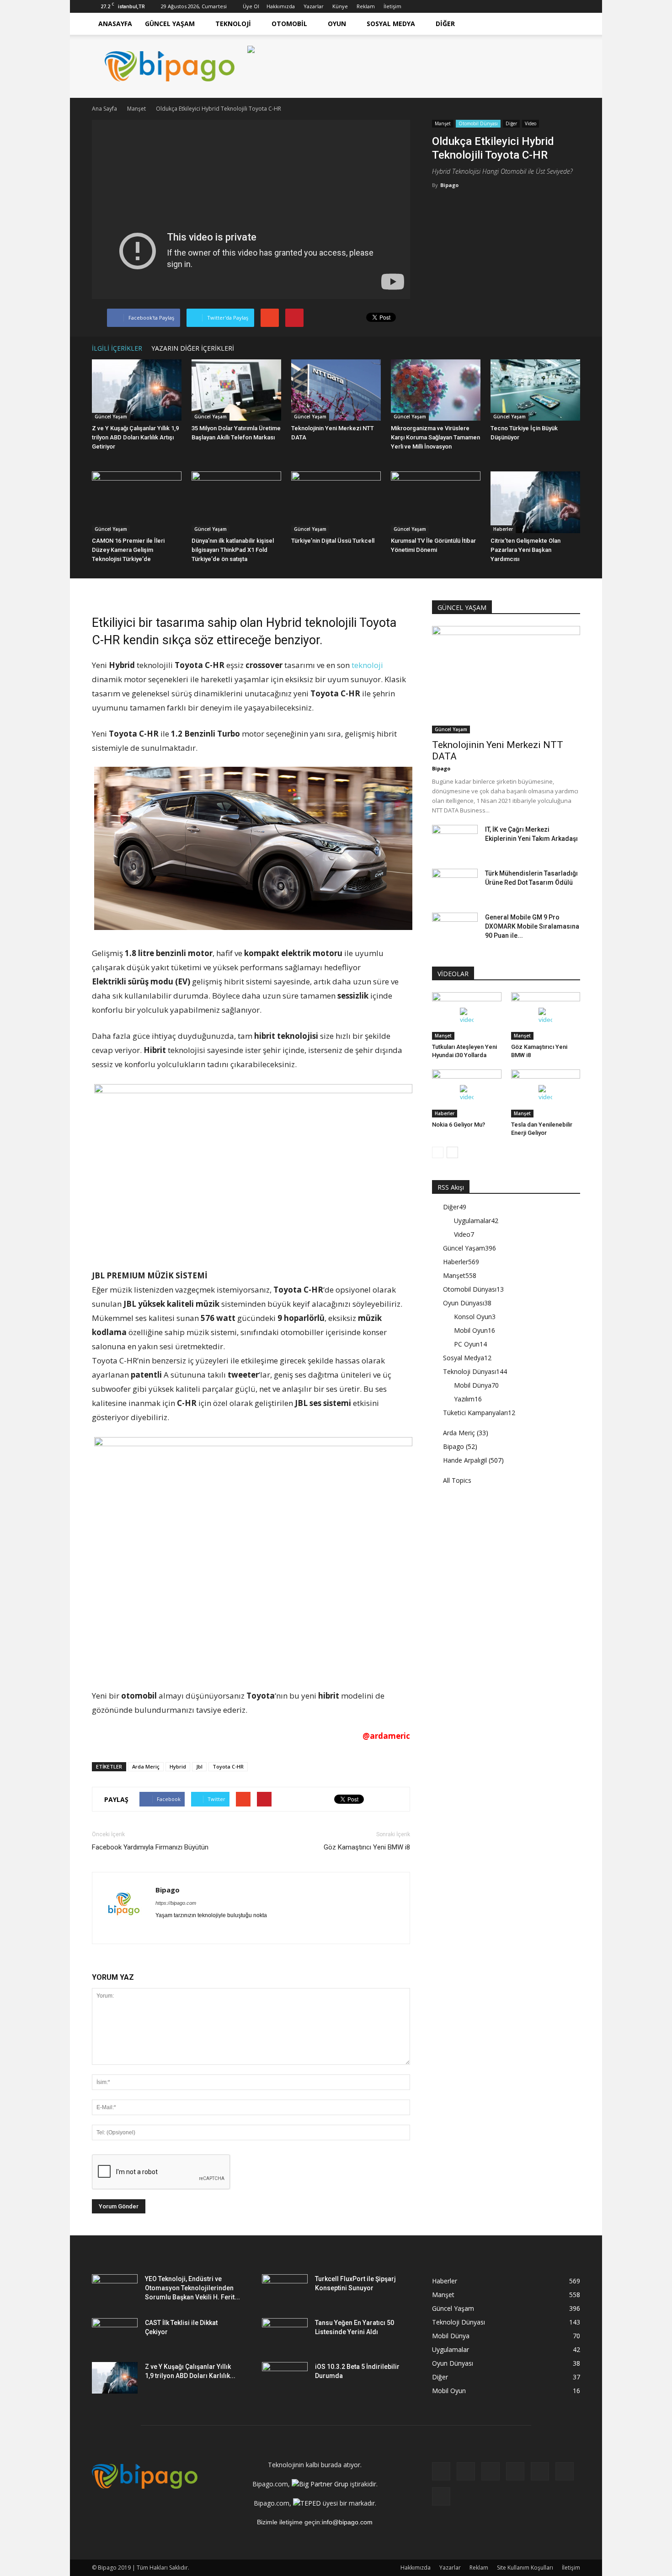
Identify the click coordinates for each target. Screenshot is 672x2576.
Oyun (337, 24)
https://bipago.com (176, 1903)
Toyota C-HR (228, 1766)
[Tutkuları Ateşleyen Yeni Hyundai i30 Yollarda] (467, 1016)
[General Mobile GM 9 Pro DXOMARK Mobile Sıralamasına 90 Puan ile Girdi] (455, 929)
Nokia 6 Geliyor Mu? (459, 1125)
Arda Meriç (146, 1766)
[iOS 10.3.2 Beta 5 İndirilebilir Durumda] (285, 2378)
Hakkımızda (281, 6)
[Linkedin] (528, 6)
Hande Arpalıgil (465, 1460)
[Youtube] (573, 6)
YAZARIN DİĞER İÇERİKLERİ (193, 348)
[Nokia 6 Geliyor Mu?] (467, 1093)
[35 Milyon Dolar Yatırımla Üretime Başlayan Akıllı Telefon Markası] (236, 390)
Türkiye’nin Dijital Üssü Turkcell (333, 541)
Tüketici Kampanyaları (479, 1413)
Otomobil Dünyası (478, 123)
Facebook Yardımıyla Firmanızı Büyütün (150, 1847)
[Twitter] (558, 6)
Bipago (449, 185)
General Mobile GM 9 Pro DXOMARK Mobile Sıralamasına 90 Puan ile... (532, 926)
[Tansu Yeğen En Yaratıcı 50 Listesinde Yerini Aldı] (285, 2334)
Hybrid (178, 1766)
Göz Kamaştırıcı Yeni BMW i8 (367, 1847)
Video (531, 123)
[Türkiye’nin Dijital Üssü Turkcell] (336, 502)
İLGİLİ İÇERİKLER (117, 348)
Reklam (366, 6)
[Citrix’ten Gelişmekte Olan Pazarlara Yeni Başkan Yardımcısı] (535, 502)
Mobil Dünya (476, 1385)
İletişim (392, 6)
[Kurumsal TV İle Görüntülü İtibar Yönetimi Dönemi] (436, 502)
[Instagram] (513, 6)
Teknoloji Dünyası (475, 1371)
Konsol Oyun (475, 1317)
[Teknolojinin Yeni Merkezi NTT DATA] (336, 390)
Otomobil (289, 24)
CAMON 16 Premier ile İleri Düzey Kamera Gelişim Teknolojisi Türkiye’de (128, 550)
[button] (569, 24)
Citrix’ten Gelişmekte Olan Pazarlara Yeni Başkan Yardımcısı (525, 550)
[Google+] (498, 6)
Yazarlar (314, 6)
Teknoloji (233, 24)
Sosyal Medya (391, 24)
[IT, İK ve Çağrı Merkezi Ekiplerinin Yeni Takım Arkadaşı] (455, 841)
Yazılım (468, 1399)
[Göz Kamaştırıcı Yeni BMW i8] (546, 1016)
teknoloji (367, 665)
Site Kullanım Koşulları (525, 2568)
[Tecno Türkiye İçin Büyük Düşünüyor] (535, 390)
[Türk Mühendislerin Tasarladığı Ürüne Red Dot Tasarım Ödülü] (455, 885)
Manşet (443, 123)
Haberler (503, 529)
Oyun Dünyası (467, 1303)
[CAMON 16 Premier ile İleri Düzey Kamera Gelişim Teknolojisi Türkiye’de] (137, 502)
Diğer (445, 24)
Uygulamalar (476, 1221)
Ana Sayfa (104, 109)
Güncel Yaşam (170, 24)
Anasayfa (115, 24)
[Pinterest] (543, 6)
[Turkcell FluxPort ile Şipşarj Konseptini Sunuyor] (285, 2290)
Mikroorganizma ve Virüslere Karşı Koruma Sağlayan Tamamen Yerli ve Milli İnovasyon (435, 437)
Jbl (199, 1766)
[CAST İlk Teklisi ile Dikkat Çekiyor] (115, 2334)
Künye (340, 6)
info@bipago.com (347, 2522)
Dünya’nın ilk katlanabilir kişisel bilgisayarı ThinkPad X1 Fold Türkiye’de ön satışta (233, 550)
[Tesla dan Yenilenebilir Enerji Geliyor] (546, 1093)
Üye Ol (251, 6)
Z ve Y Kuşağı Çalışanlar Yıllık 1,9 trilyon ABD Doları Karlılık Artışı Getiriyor (135, 437)
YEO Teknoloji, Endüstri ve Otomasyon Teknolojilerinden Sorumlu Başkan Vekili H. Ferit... (192, 2288)
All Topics (457, 1480)
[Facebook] (483, 6)
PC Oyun (470, 1344)
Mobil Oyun (475, 1330)
